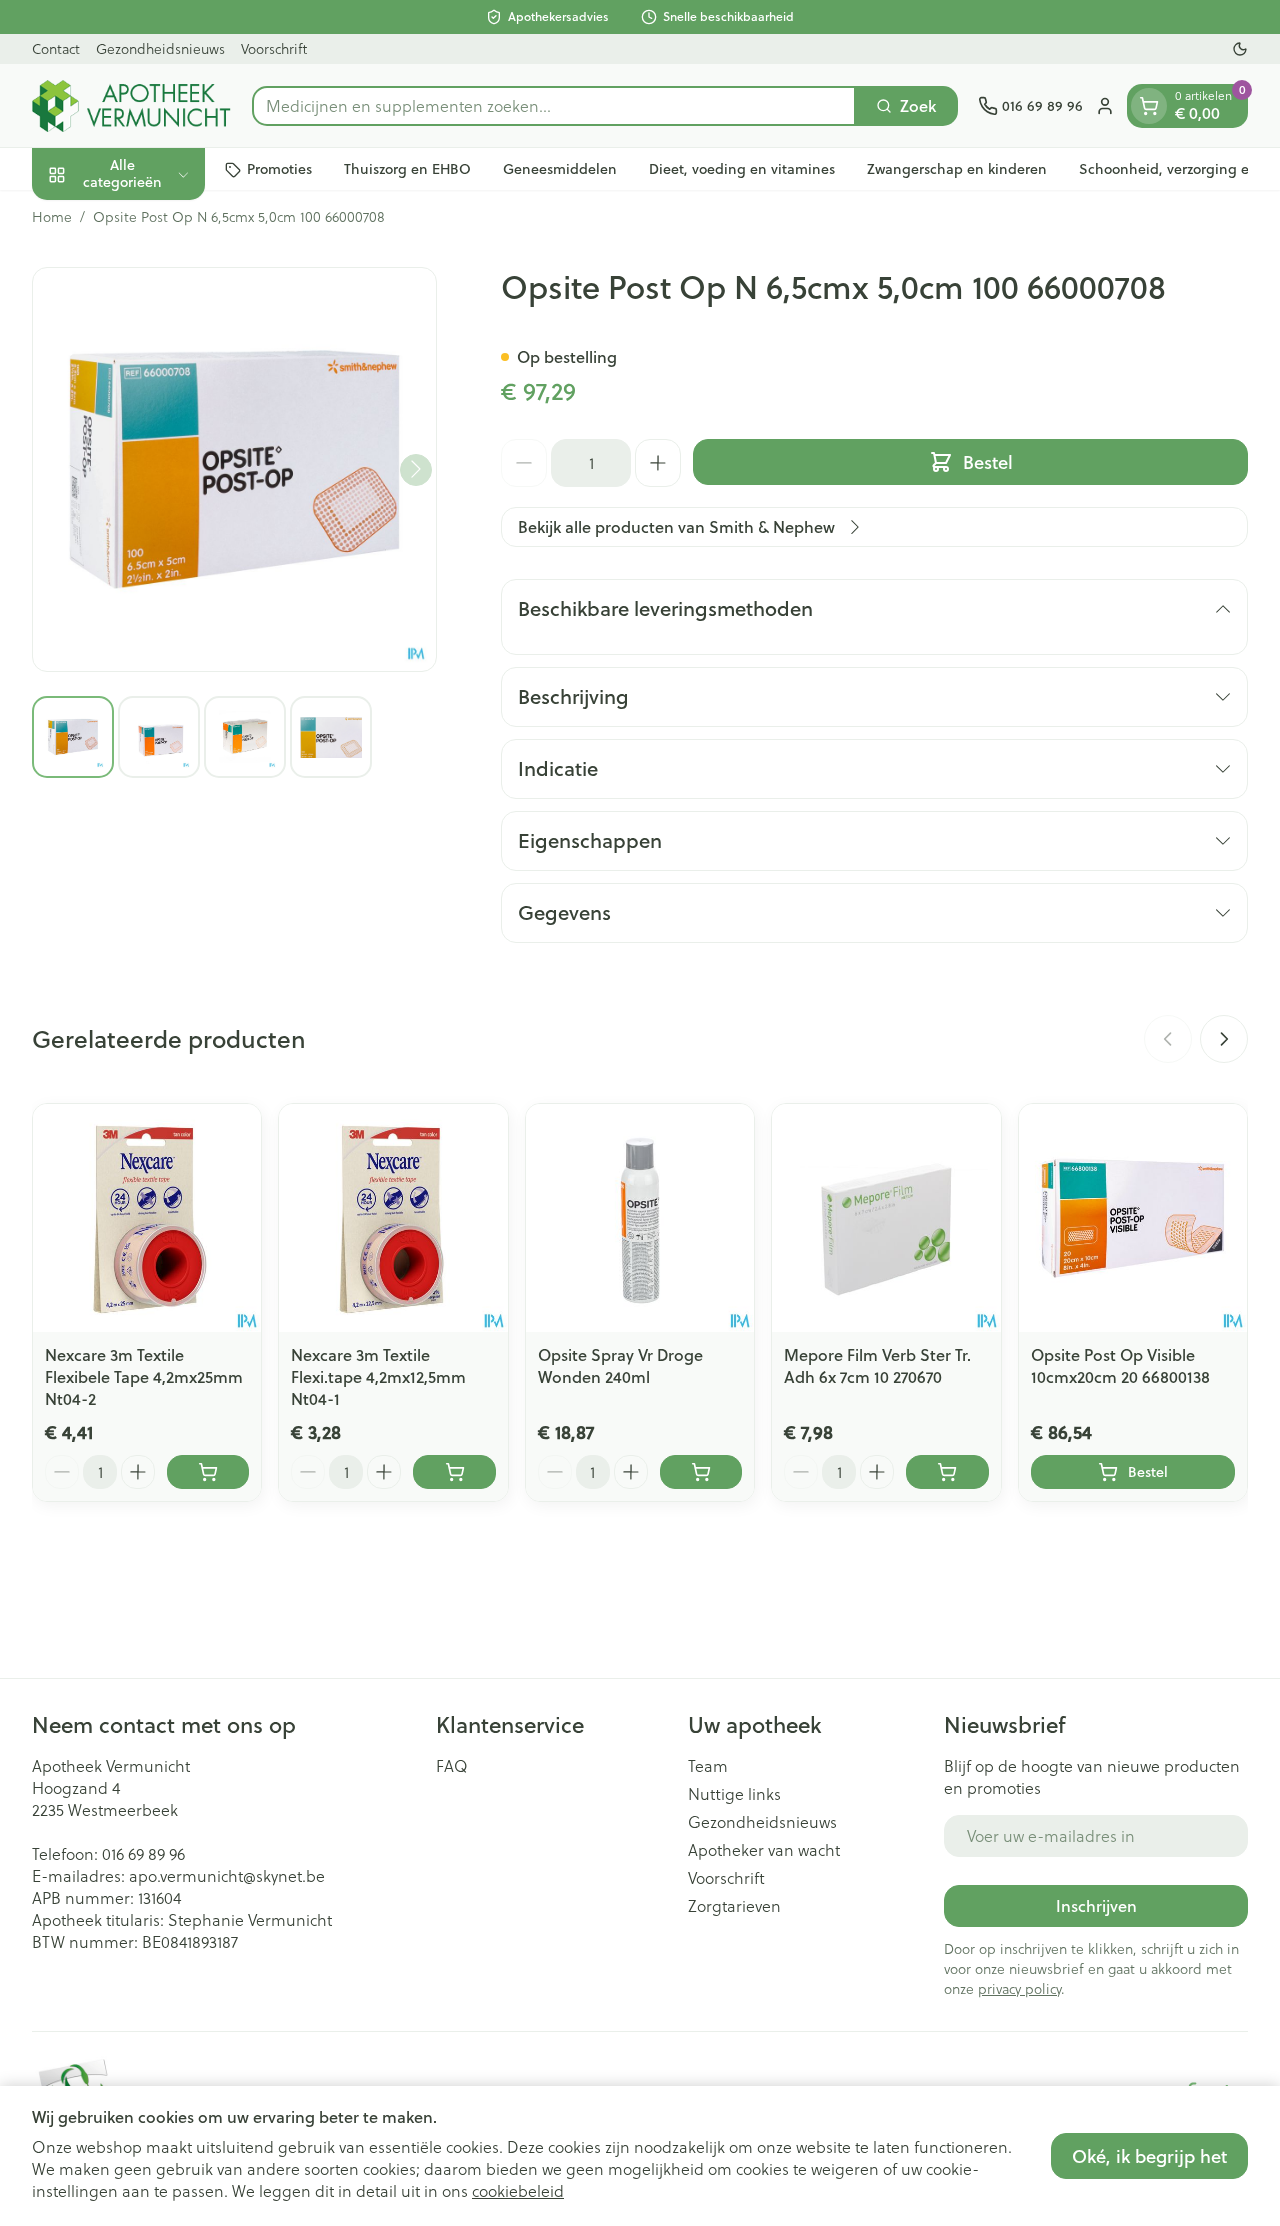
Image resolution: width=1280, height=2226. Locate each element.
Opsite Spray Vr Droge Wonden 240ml (620, 1365)
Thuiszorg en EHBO (407, 169)
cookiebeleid (518, 2190)
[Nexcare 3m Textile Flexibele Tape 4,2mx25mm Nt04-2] (147, 1218)
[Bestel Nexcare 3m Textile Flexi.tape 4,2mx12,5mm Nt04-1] (454, 1472)
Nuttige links (734, 1794)
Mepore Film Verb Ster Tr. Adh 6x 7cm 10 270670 (877, 1365)
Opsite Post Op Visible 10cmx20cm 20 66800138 (1120, 1365)
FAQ (452, 1766)
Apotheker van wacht (764, 1850)
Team (708, 1766)
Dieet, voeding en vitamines (742, 169)
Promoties (279, 169)
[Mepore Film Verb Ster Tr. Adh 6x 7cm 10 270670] (886, 1218)
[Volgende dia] (1224, 1039)
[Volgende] (416, 469)
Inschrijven (1096, 1905)
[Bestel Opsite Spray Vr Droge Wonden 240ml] (701, 1472)
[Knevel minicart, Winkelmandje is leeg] (1149, 106)
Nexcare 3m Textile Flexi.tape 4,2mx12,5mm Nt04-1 (378, 1376)
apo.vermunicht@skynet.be (227, 1875)
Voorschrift (274, 48)
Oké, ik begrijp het (1149, 2156)
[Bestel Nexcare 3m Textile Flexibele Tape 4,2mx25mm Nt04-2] (208, 1472)
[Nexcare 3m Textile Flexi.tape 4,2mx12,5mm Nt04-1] (393, 1218)
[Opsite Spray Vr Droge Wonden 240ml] (640, 1218)
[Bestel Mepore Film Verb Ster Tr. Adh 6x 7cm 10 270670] (947, 1472)
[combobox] (554, 106)
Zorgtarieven (734, 1906)
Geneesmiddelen (560, 169)
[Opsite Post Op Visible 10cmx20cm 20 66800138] (1133, 1218)
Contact (56, 48)
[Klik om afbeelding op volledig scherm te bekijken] (234, 469)
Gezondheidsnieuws (160, 48)
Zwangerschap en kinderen (957, 169)
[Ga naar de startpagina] (132, 106)
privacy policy (1019, 1988)
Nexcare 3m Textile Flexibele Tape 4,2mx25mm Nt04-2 (144, 1376)
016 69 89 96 (143, 1853)
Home (52, 217)
